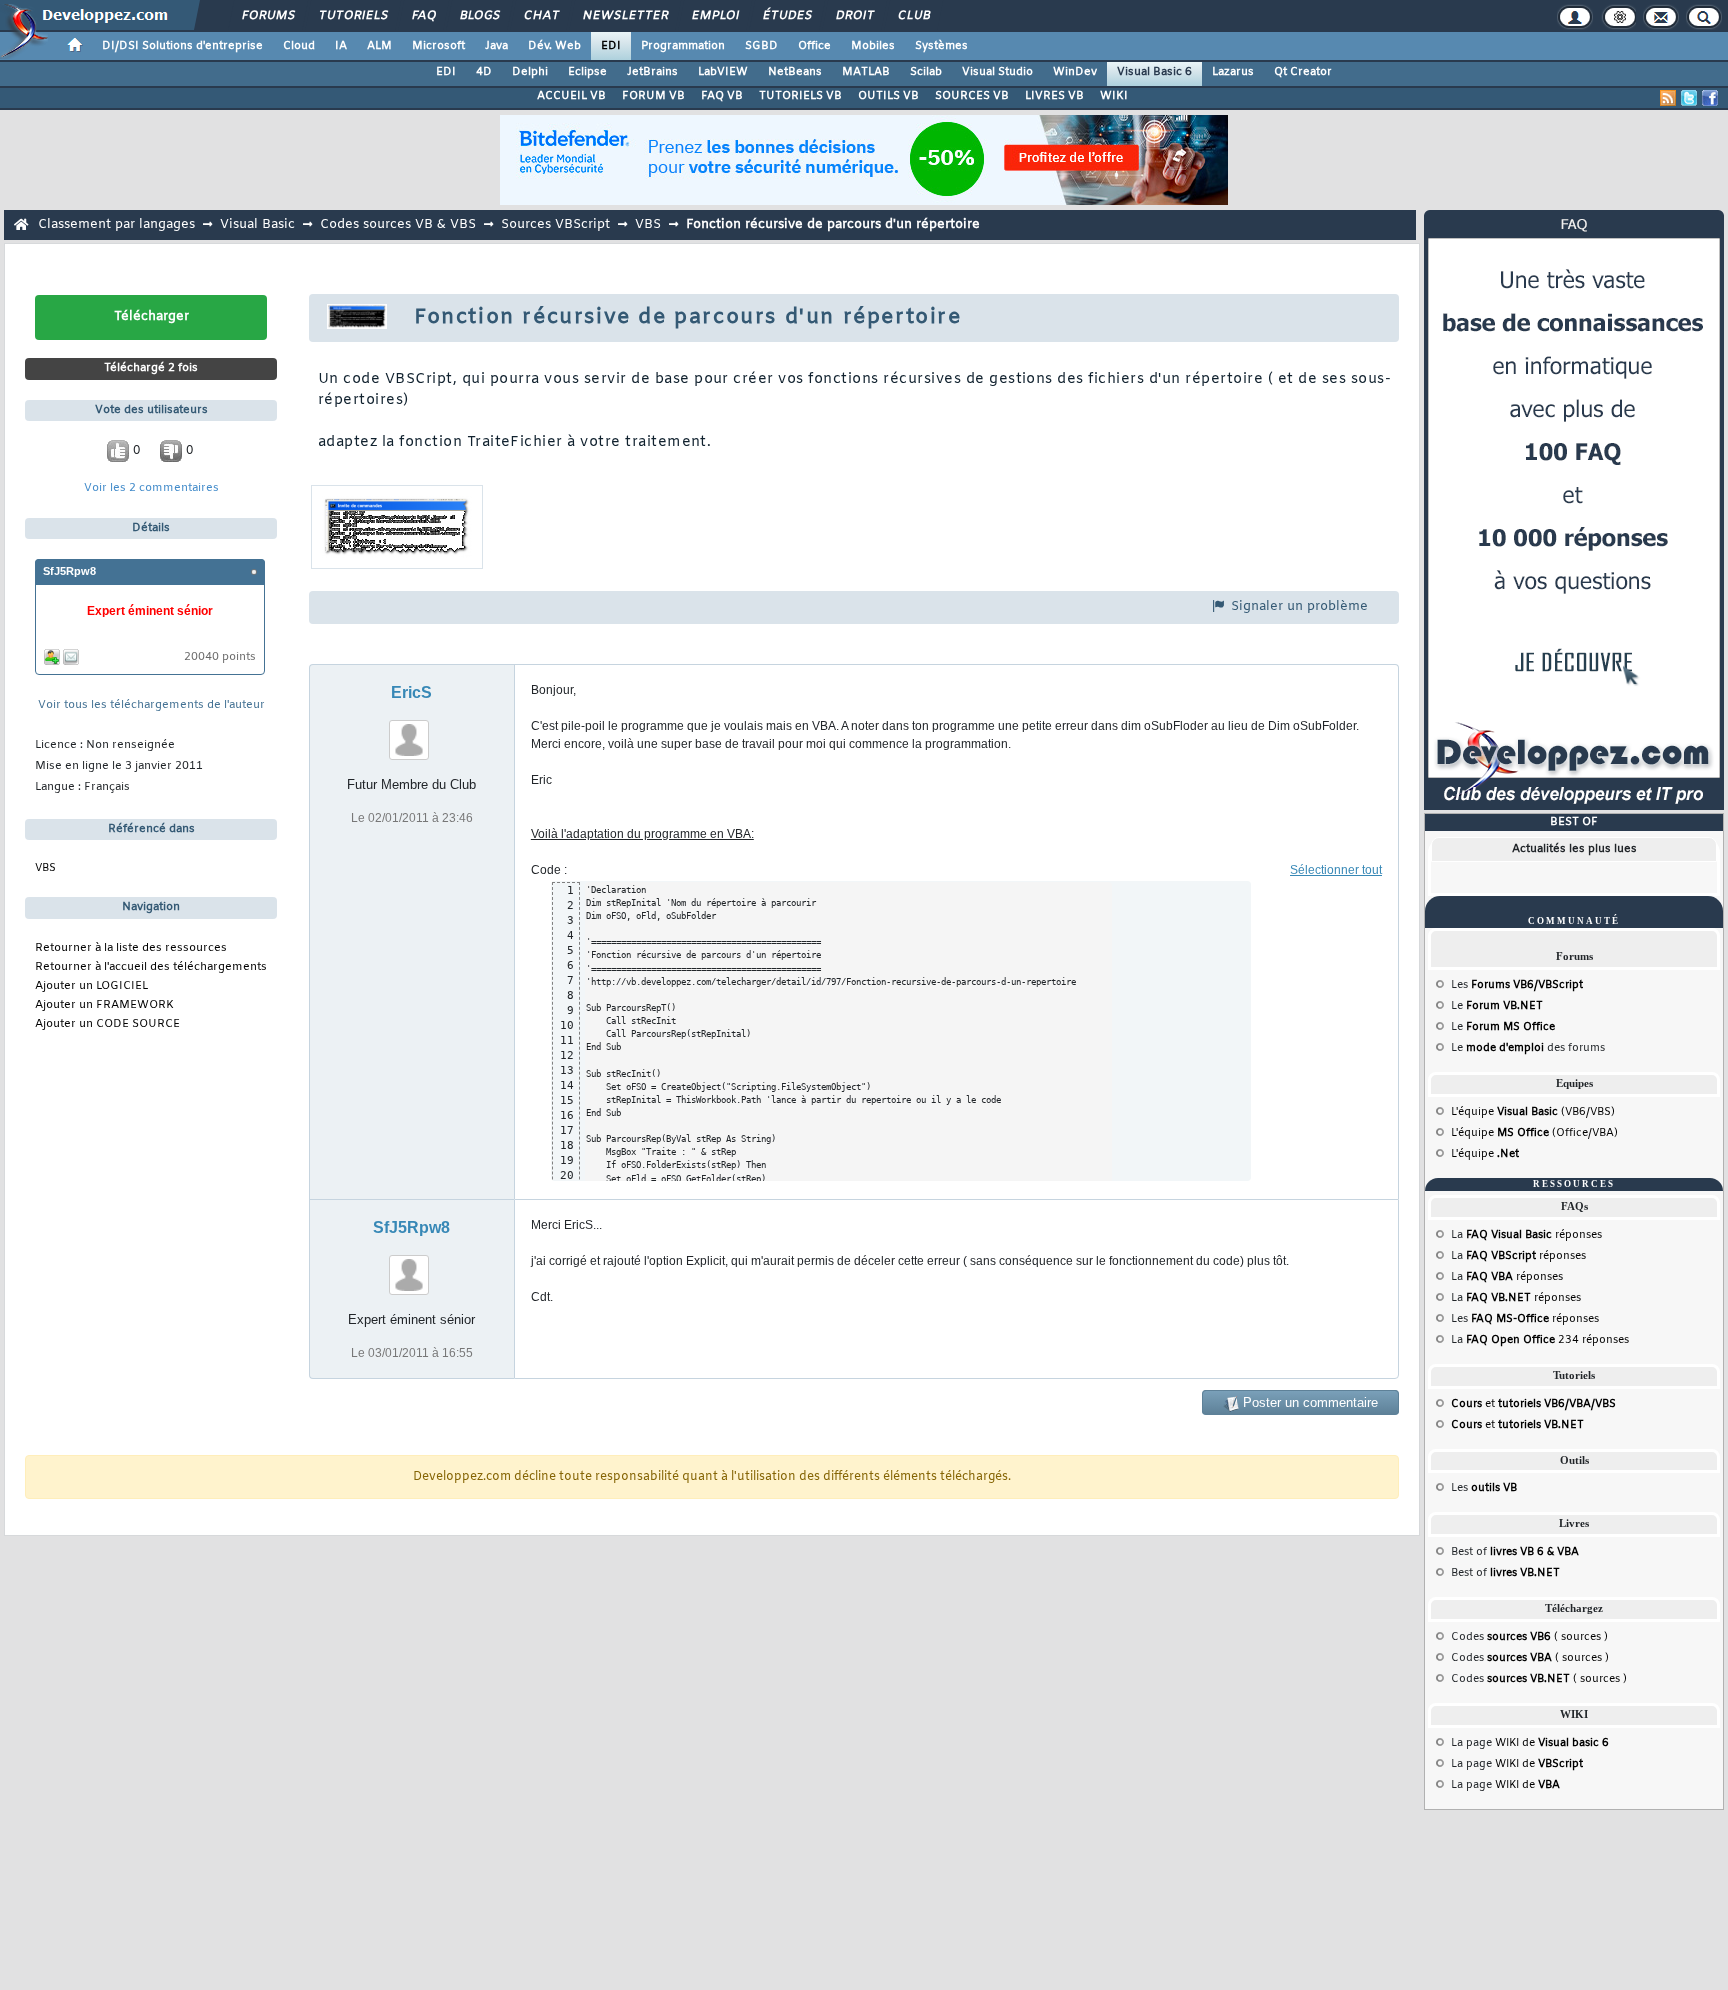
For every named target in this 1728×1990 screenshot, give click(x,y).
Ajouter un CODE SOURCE (107, 1024)
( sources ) (1547, 1637)
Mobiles (873, 46)
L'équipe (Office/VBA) (1534, 1133)
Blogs (479, 16)
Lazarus (1233, 72)
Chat (540, 16)
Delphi (530, 72)
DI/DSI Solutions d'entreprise (182, 46)
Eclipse (587, 72)
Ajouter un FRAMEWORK (104, 1005)
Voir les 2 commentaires (151, 488)
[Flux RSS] (1668, 98)
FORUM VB (653, 96)
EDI (611, 46)
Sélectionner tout (1336, 870)
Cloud (299, 46)
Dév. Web (554, 46)
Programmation (683, 46)
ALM (379, 46)
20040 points (220, 657)
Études (786, 16)
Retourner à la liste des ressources (131, 948)
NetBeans (795, 72)
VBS (648, 224)
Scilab (926, 72)
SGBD (761, 46)
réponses (1534, 1235)
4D (484, 72)
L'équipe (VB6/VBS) (1533, 1112)
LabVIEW (723, 72)
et (1533, 1404)
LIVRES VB (1054, 96)
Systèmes (941, 46)
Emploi (714, 16)
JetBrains (652, 72)
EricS (411, 692)
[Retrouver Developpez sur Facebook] (1710, 98)
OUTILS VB (888, 96)
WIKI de (1552, 1743)
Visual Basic (257, 224)
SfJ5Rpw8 (69, 571)
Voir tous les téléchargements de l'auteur (151, 705)
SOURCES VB (972, 96)
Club (913, 16)
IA (341, 46)
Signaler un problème (1297, 606)
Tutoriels (352, 16)
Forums (267, 16)
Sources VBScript (555, 224)
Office (814, 46)
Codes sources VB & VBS (398, 224)
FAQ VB (722, 96)
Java (496, 46)
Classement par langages (116, 224)
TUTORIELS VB (800, 96)
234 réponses (1547, 1340)
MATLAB (866, 72)
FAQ (423, 16)
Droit (854, 16)
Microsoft (438, 46)
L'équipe (1485, 1154)
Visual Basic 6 (1154, 72)
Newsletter (624, 16)
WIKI (1114, 96)
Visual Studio (997, 72)
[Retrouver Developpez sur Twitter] (1689, 98)
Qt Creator (1303, 72)
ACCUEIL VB (571, 96)
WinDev (1075, 72)
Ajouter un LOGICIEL (91, 986)
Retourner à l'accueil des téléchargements (151, 967)
